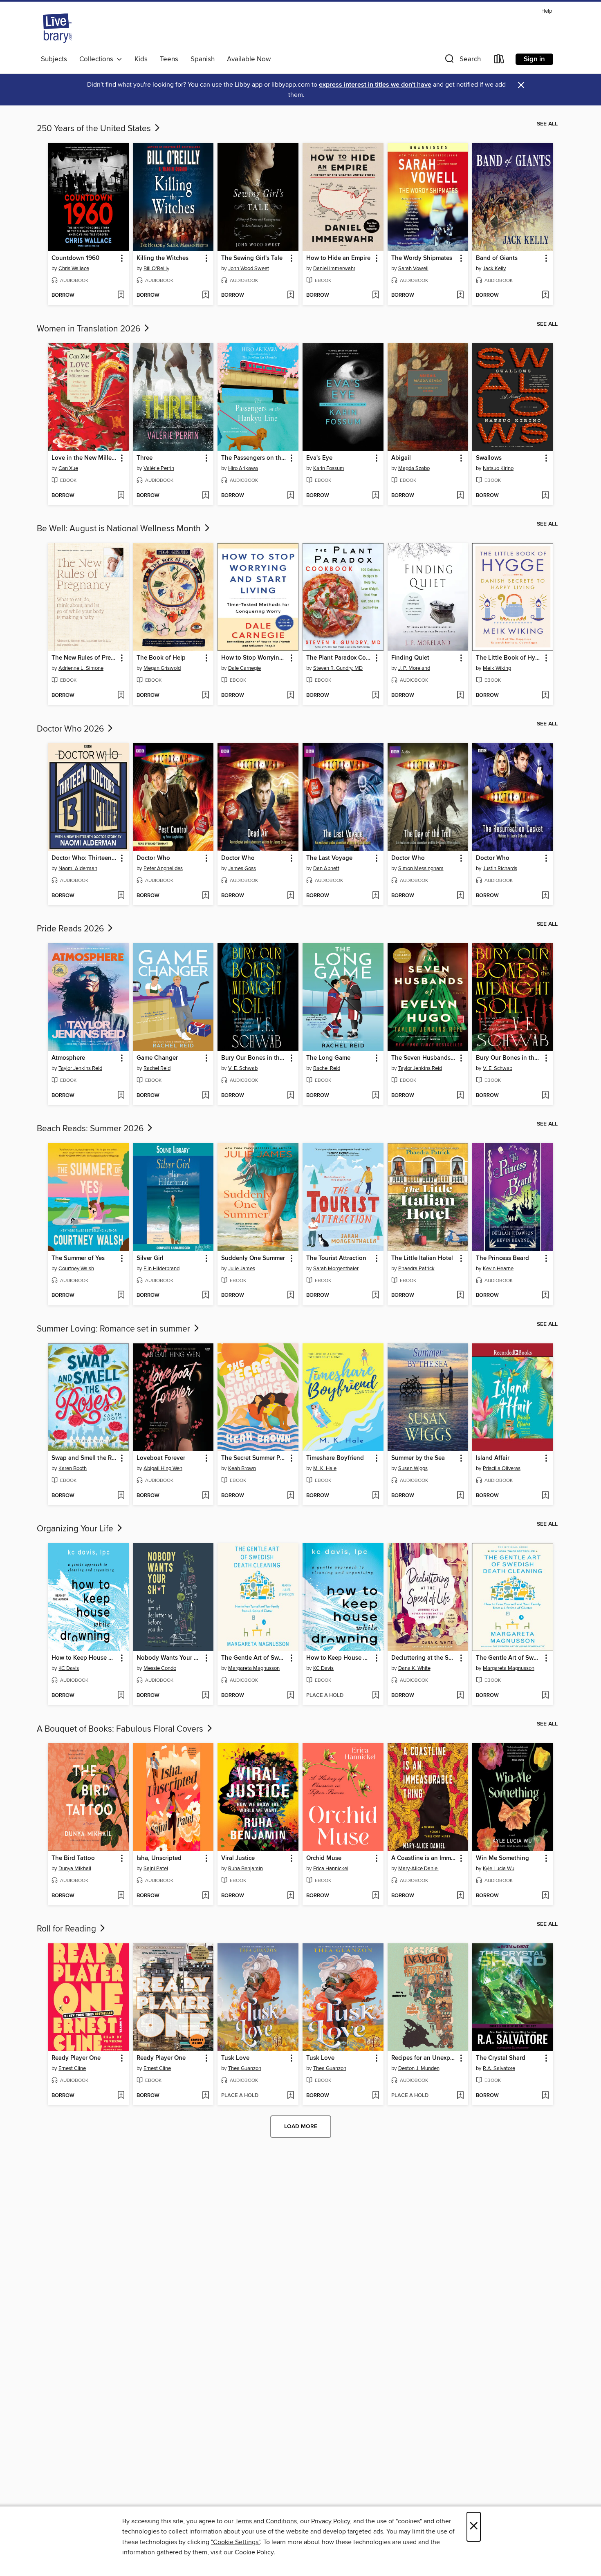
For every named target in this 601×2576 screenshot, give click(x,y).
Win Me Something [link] (502, 1858)
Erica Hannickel (331, 1869)
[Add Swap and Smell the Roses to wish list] (121, 1496)
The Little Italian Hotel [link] (422, 1258)
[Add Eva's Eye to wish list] (376, 496)
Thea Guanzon (245, 2068)
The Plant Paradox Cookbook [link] (339, 658)
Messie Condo (160, 1668)
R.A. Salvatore (499, 2068)
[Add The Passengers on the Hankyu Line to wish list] (290, 496)
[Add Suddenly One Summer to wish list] (290, 1296)
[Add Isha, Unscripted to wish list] (205, 1896)
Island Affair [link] (493, 1458)
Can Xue (68, 468)
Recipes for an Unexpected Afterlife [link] (424, 2058)
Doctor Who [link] (153, 858)
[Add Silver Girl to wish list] (205, 1296)
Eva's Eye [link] (319, 458)
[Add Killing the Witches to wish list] (205, 295)
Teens (169, 59)
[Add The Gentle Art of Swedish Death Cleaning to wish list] (290, 1696)
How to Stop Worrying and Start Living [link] (254, 658)
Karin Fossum (329, 468)
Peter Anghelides (163, 868)
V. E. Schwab (243, 1068)
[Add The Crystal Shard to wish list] (545, 2096)
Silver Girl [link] (150, 1258)
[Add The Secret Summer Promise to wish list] (290, 1496)
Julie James (242, 1269)
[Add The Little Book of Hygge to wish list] (545, 696)
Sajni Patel (156, 1869)
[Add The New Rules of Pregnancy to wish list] (121, 696)
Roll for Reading (67, 1929)
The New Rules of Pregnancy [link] (84, 658)
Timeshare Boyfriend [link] (335, 1458)
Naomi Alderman (78, 868)
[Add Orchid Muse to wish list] (376, 1896)
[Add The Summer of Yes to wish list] (121, 1296)
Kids (141, 59)
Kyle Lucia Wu (499, 1869)
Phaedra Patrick (416, 1269)
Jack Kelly (494, 269)
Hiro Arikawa (243, 468)
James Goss (242, 868)
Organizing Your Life (76, 1529)
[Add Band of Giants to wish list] (545, 295)
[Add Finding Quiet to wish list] (460, 696)
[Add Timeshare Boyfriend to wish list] (376, 1496)
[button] (462, 61)
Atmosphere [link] (68, 1058)
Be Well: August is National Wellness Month (120, 529)
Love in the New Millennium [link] (84, 458)
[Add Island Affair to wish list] (545, 1496)
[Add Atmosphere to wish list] (121, 1096)
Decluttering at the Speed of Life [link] (424, 1658)
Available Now (249, 59)
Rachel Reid (157, 1068)
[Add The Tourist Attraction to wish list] (376, 1296)
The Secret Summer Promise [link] (254, 1458)
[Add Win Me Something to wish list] (545, 1896)
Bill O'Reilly (156, 269)
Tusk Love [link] (235, 2058)
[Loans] (499, 61)
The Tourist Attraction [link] (336, 1258)
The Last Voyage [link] (329, 858)
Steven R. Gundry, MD (338, 668)
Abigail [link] (401, 458)
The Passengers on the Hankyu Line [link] (254, 458)
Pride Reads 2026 (71, 929)
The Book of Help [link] (161, 658)
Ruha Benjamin (246, 1869)
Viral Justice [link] (238, 1858)
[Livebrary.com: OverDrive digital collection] (57, 28)
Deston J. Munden (419, 2068)
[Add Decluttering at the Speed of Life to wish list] (460, 1696)
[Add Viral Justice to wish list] (290, 1896)
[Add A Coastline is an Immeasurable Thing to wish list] (460, 1896)
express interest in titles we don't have (375, 85)
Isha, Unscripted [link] (159, 1858)
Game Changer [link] (157, 1058)
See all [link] (547, 124)
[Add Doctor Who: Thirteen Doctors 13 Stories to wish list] (121, 896)
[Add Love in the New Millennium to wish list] (121, 496)
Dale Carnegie (244, 668)
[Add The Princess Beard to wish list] (545, 1296)
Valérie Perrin (159, 468)
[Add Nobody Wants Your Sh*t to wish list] (205, 1696)
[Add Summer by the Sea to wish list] (460, 1496)
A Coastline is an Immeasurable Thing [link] (424, 1858)
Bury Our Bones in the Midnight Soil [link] (254, 1058)
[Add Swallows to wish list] (545, 496)
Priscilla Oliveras (502, 1468)
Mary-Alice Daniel (418, 1869)
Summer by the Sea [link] (418, 1458)
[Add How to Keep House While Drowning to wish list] (121, 1696)
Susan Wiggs (413, 1468)
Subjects (54, 59)
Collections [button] (98, 59)
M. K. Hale (325, 1468)
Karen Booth (73, 1468)
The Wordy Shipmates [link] (422, 258)
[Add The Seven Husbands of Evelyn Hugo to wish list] (460, 1096)
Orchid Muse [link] (324, 1858)
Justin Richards (500, 868)
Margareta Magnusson (254, 1668)
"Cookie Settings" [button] (235, 2542)
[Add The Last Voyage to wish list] (376, 896)
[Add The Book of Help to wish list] (205, 696)
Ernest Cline (72, 2068)
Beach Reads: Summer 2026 (91, 1129)
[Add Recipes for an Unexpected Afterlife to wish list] (460, 2096)
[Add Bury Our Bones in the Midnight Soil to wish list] (290, 1096)
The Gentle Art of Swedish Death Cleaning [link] (254, 1658)
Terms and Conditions (266, 2521)
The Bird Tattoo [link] (73, 1858)
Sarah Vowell (413, 269)
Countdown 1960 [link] (75, 258)
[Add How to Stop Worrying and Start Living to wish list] (290, 696)
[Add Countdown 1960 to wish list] (121, 295)
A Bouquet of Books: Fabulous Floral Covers (121, 1729)
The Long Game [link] (328, 1058)
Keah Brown (242, 1468)
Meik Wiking (497, 668)
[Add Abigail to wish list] (460, 496)
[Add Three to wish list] (205, 496)
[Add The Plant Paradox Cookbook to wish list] (376, 696)
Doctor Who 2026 (71, 729)
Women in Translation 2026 (90, 329)
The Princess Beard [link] (502, 1258)
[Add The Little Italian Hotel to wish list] (460, 1296)
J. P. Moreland (414, 668)
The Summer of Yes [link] (78, 1258)
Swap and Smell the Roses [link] (84, 1458)
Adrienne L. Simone (81, 668)
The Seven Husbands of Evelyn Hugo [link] (424, 1058)
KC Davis (69, 1668)
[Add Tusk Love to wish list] (290, 2096)
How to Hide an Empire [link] (338, 258)
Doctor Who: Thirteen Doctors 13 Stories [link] (84, 858)
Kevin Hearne (498, 1269)
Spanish (203, 59)
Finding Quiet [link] (410, 658)
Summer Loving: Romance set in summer (114, 1329)
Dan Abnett (326, 868)
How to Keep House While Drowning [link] (84, 1658)
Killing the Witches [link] (163, 258)
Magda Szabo (414, 468)
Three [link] (145, 458)
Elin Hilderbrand (161, 1269)
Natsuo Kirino (498, 468)
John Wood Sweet (249, 269)
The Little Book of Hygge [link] (509, 658)
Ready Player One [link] (76, 2058)
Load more (301, 2126)
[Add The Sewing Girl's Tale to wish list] (290, 295)
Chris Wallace (74, 269)
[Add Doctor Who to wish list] (205, 896)
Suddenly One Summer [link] (253, 1258)
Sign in (534, 59)
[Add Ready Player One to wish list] (121, 2096)
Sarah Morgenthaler (336, 1269)
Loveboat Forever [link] (161, 1458)
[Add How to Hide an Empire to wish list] (376, 295)
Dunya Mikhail (75, 1869)
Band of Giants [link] (497, 258)
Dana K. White (414, 1668)
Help (547, 11)
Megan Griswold (162, 668)
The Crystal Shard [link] (501, 2058)
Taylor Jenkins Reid (80, 1068)
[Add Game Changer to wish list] (205, 1096)
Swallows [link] (489, 458)
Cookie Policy (254, 2552)
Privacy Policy (331, 2521)
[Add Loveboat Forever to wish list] (205, 1496)
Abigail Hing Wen (163, 1468)
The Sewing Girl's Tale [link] (252, 258)
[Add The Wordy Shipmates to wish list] (460, 295)
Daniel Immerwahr (334, 269)
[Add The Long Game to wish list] (376, 1096)
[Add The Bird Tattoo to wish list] (121, 1896)
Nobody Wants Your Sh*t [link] (169, 1658)
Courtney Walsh (76, 1269)
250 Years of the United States (95, 129)
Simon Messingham (421, 868)
